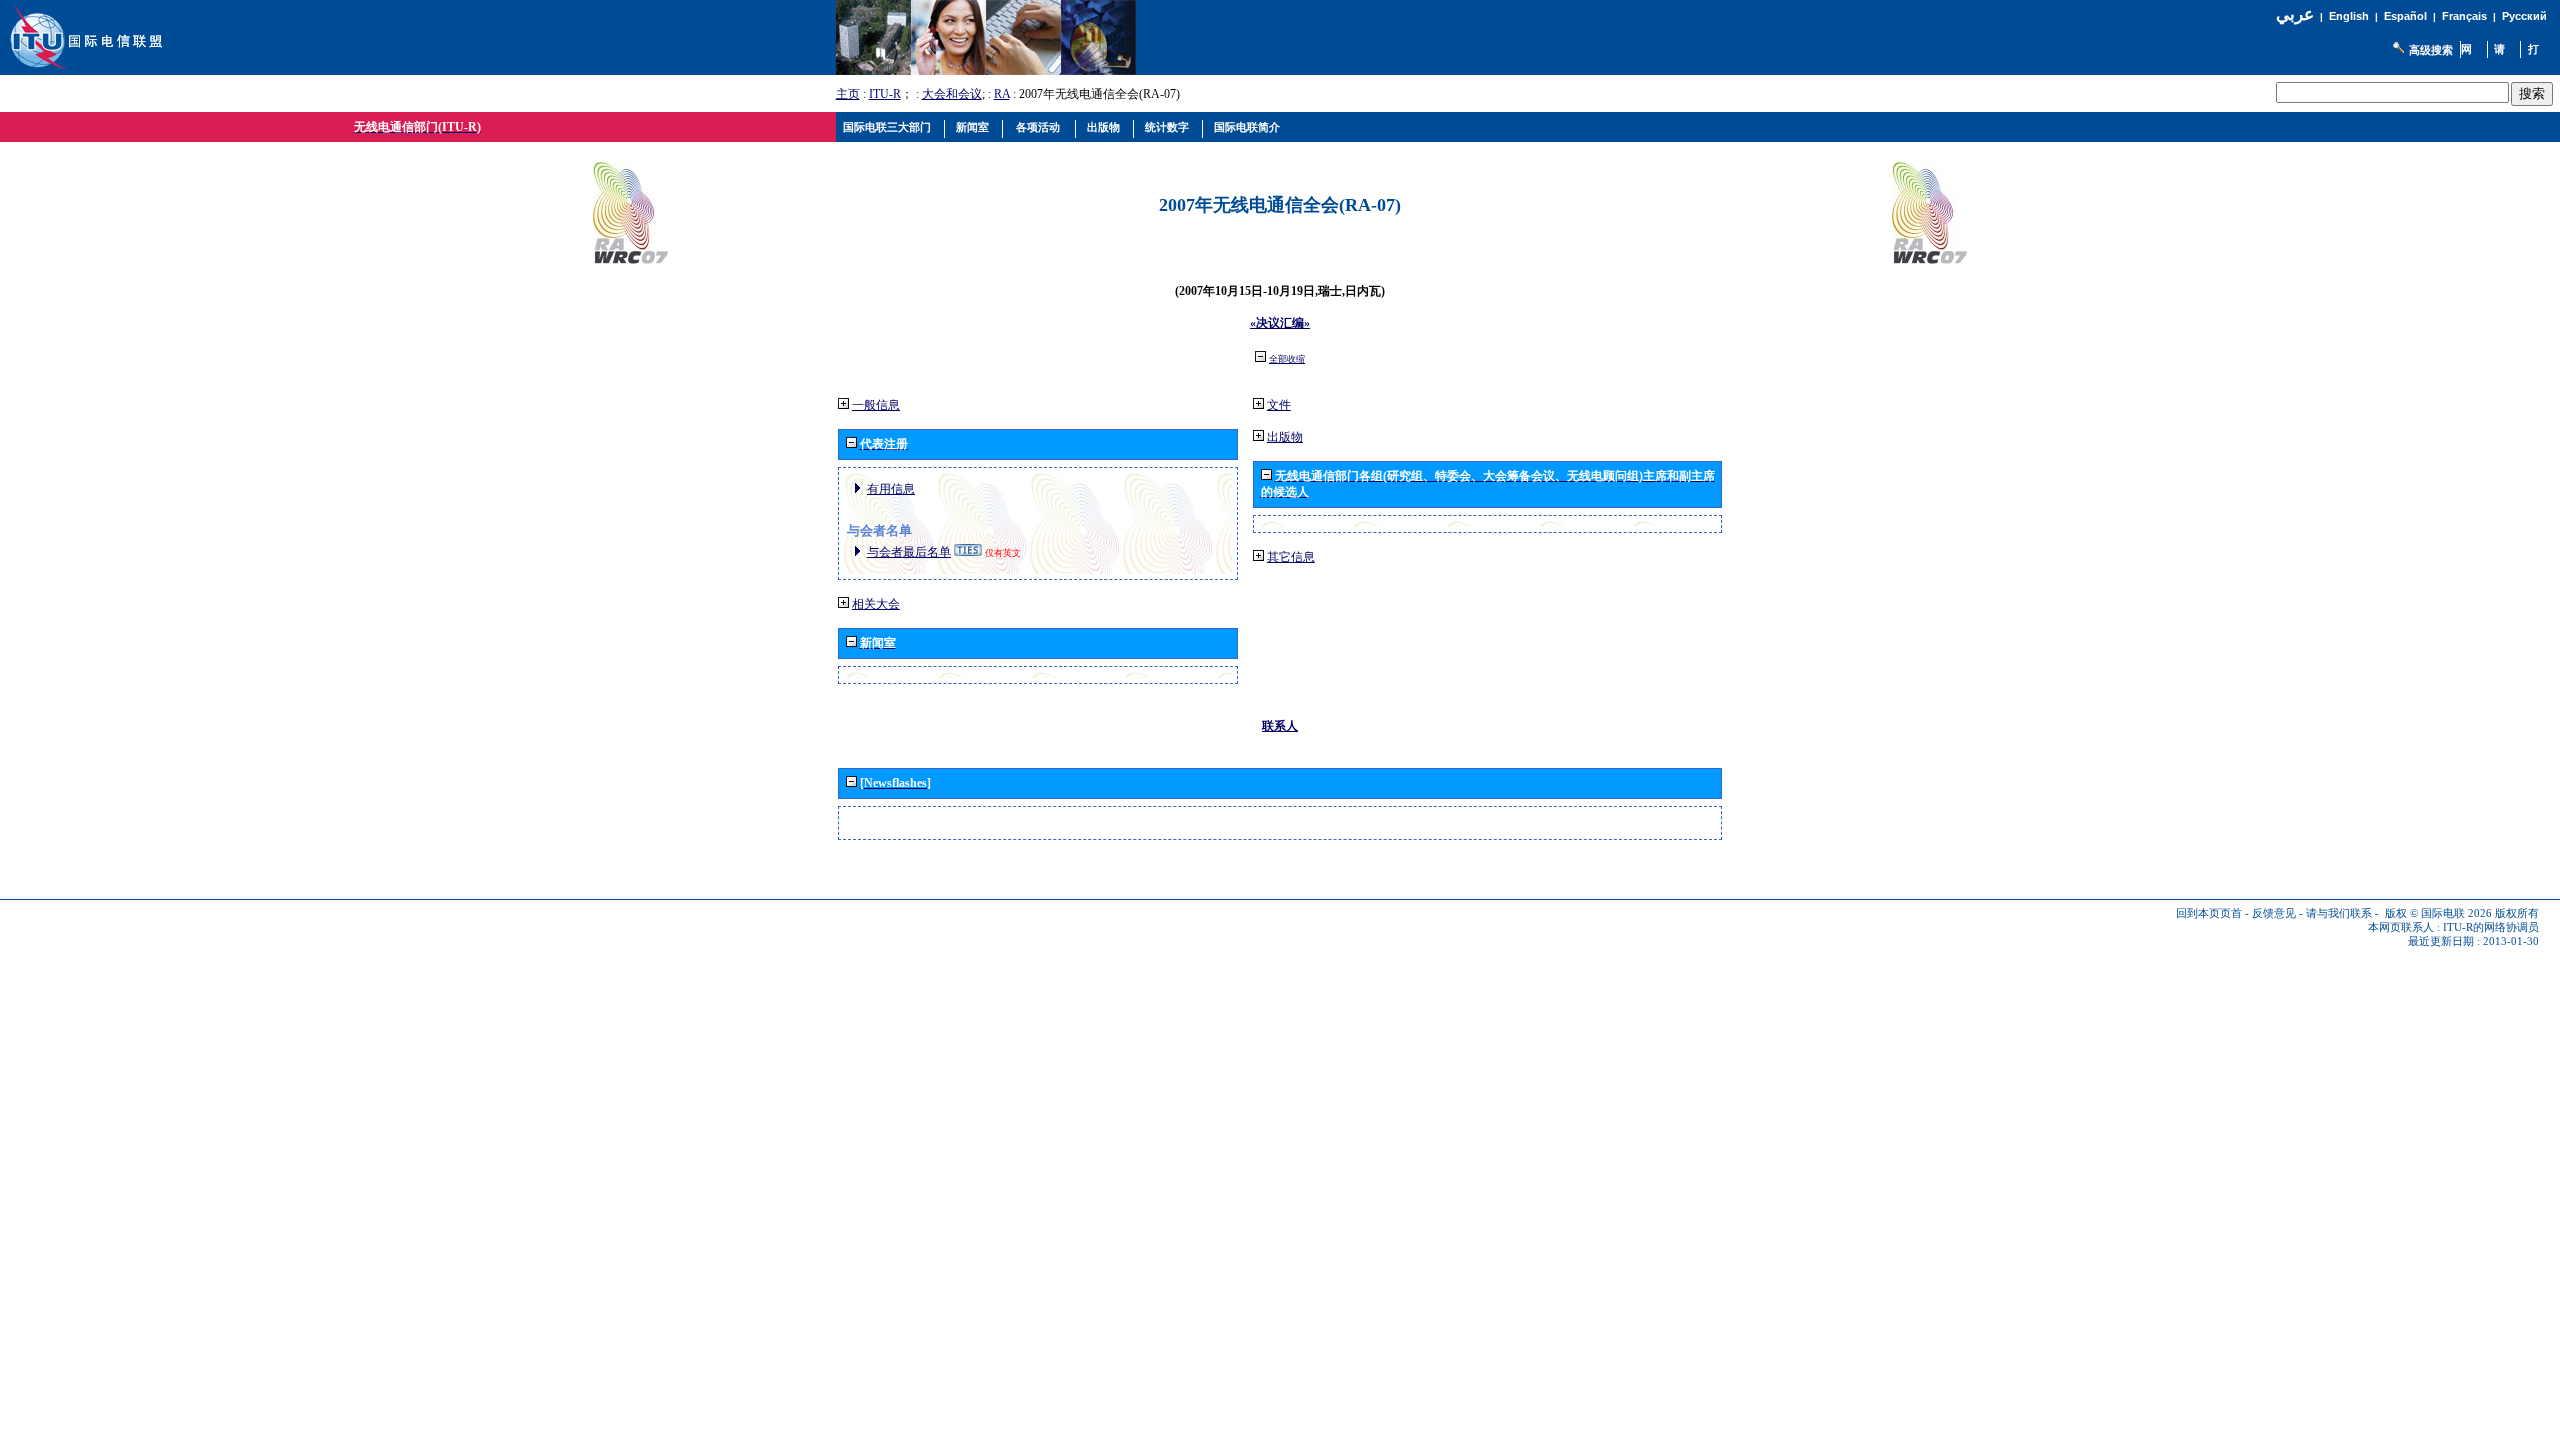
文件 (1279, 405)
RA (1002, 94)
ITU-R (885, 94)
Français (2464, 16)
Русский (2524, 16)
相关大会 (876, 604)
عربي (2295, 14)
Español (2405, 16)
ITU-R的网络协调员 (2491, 927)
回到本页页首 (2209, 913)
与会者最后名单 (909, 552)
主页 (848, 94)
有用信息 (891, 489)
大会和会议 (952, 94)
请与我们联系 (2339, 913)
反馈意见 (2274, 913)
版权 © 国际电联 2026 (2438, 913)
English (2349, 16)
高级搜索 (2431, 50)
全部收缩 (1287, 359)
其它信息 (1291, 557)
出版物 (1285, 437)
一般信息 (876, 405)
